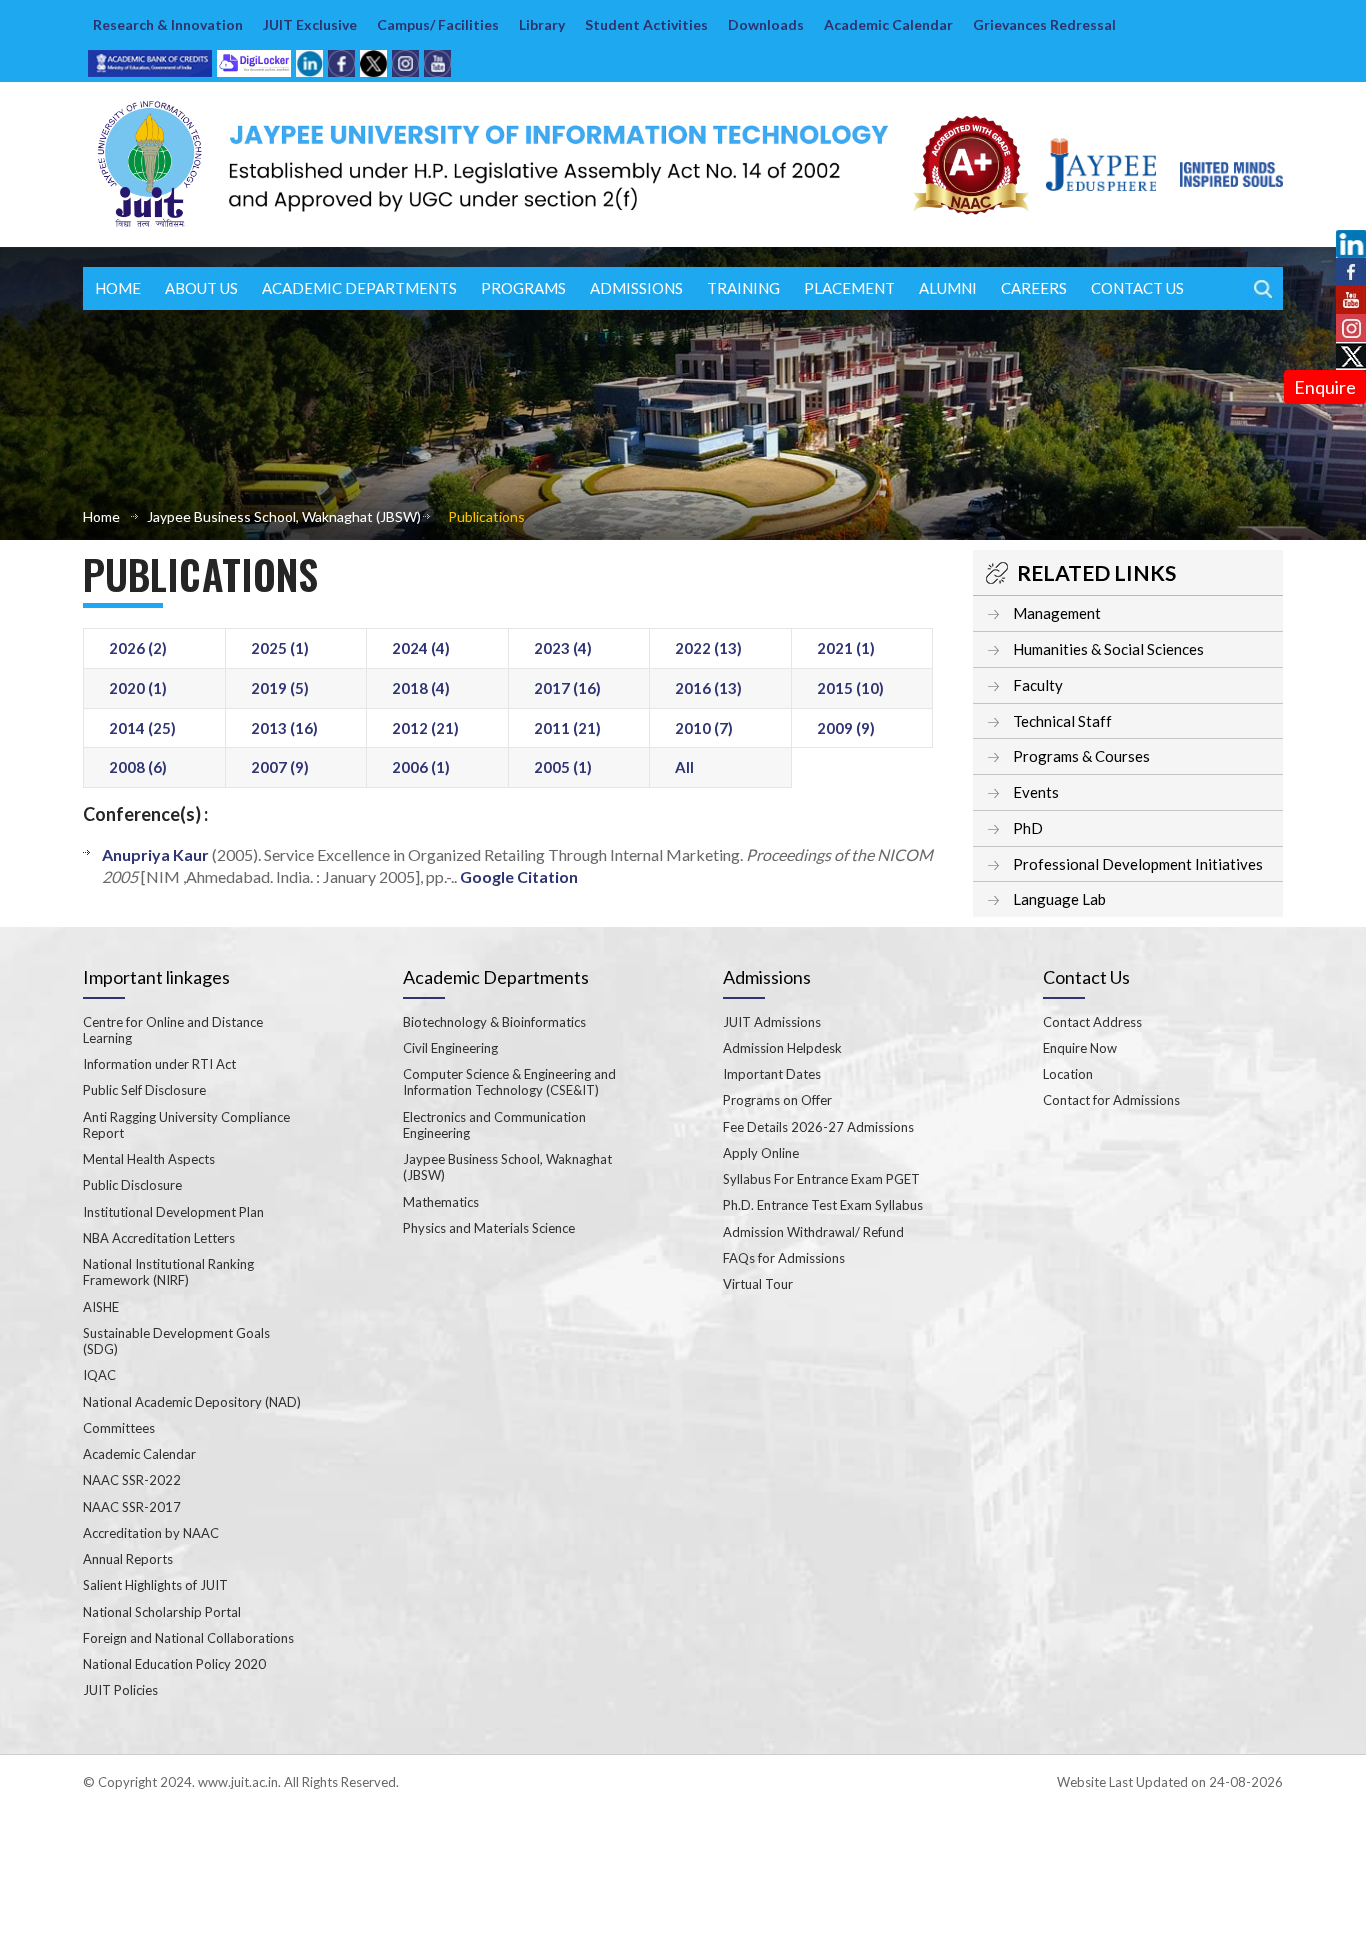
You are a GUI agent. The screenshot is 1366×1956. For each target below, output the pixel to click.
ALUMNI (948, 288)
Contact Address (1092, 1022)
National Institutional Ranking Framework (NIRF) (168, 1272)
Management (1057, 613)
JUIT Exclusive (310, 24)
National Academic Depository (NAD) (192, 1402)
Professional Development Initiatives (1138, 864)
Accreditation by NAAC (151, 1533)
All (684, 767)
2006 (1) (421, 767)
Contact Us (1137, 288)
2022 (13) (708, 648)
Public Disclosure (132, 1185)
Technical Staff (1062, 721)
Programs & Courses (1081, 756)
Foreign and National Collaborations (188, 1638)
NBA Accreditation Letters (159, 1238)
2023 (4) (563, 648)
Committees (119, 1428)
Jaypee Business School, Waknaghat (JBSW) (284, 516)
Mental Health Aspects (149, 1159)
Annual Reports (128, 1559)
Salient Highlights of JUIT (155, 1585)
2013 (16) (284, 728)
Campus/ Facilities (438, 24)
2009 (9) (846, 728)
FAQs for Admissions (784, 1258)
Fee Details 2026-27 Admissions (818, 1127)
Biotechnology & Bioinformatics (494, 1022)
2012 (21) (425, 728)
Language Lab (1059, 899)
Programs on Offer (777, 1100)
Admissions (636, 288)
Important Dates (772, 1074)
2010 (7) (704, 728)
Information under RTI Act (159, 1064)
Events (1036, 792)
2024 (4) (421, 648)
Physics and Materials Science (489, 1228)
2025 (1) (280, 648)
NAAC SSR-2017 (132, 1507)
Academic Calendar (888, 24)
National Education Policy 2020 (174, 1664)
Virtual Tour (758, 1284)
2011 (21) (567, 728)
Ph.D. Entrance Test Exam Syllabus (823, 1205)
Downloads (766, 24)
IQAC (99, 1375)
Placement (849, 288)
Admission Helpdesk (782, 1048)
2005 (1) (563, 767)
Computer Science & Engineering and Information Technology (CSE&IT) (509, 1082)
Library (542, 24)
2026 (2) (138, 648)
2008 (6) (138, 767)
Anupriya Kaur (155, 854)
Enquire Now (1080, 1048)
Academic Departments (359, 288)
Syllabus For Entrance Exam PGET (821, 1179)
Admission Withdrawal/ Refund (813, 1232)
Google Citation (519, 876)
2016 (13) (708, 688)
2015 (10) (850, 688)
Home (118, 288)
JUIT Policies (120, 1690)
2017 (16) (567, 688)
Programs (523, 288)
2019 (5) (280, 688)
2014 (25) (142, 728)
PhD (1028, 828)
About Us (201, 288)
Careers (1034, 288)
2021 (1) (846, 648)
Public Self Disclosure (144, 1090)
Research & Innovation (168, 24)
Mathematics (441, 1202)
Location (1068, 1074)
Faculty (1038, 685)
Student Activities (646, 24)
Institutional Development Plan (173, 1212)
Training (743, 288)
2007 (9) (280, 767)
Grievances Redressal (1044, 24)
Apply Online (761, 1153)
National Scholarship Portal (162, 1612)
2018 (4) (421, 688)
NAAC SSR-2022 (132, 1480)
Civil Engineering (450, 1048)
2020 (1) (138, 688)
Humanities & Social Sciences (1108, 649)
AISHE (101, 1307)
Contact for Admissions (1111, 1100)
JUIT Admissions (772, 1022)
